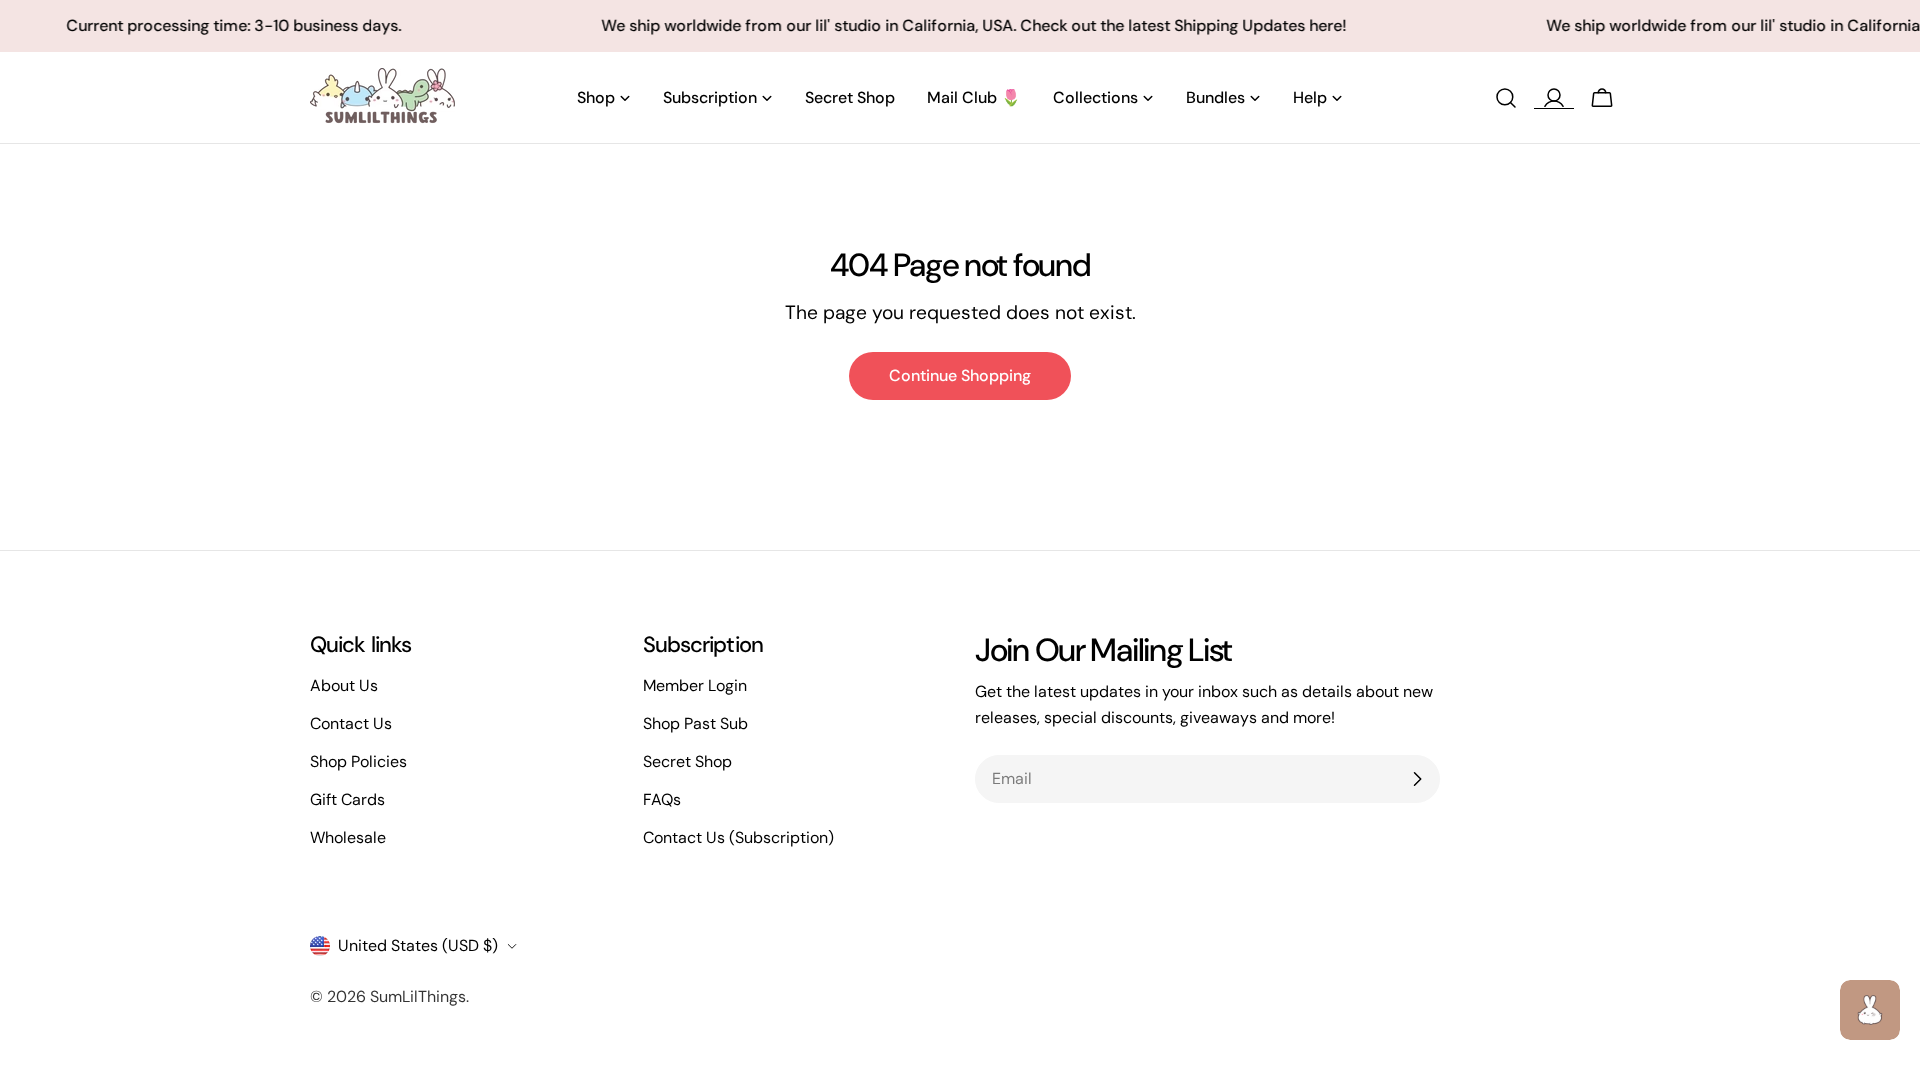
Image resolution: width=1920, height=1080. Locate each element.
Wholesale (348, 837)
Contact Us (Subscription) (738, 837)
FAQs (662, 799)
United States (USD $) (418, 945)
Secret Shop (687, 761)
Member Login (695, 685)
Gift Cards (347, 799)
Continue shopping (960, 375)
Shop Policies (358, 761)
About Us (344, 685)
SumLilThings (418, 996)
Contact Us (351, 723)
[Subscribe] (1417, 779)
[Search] (1506, 98)
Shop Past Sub (695, 723)
